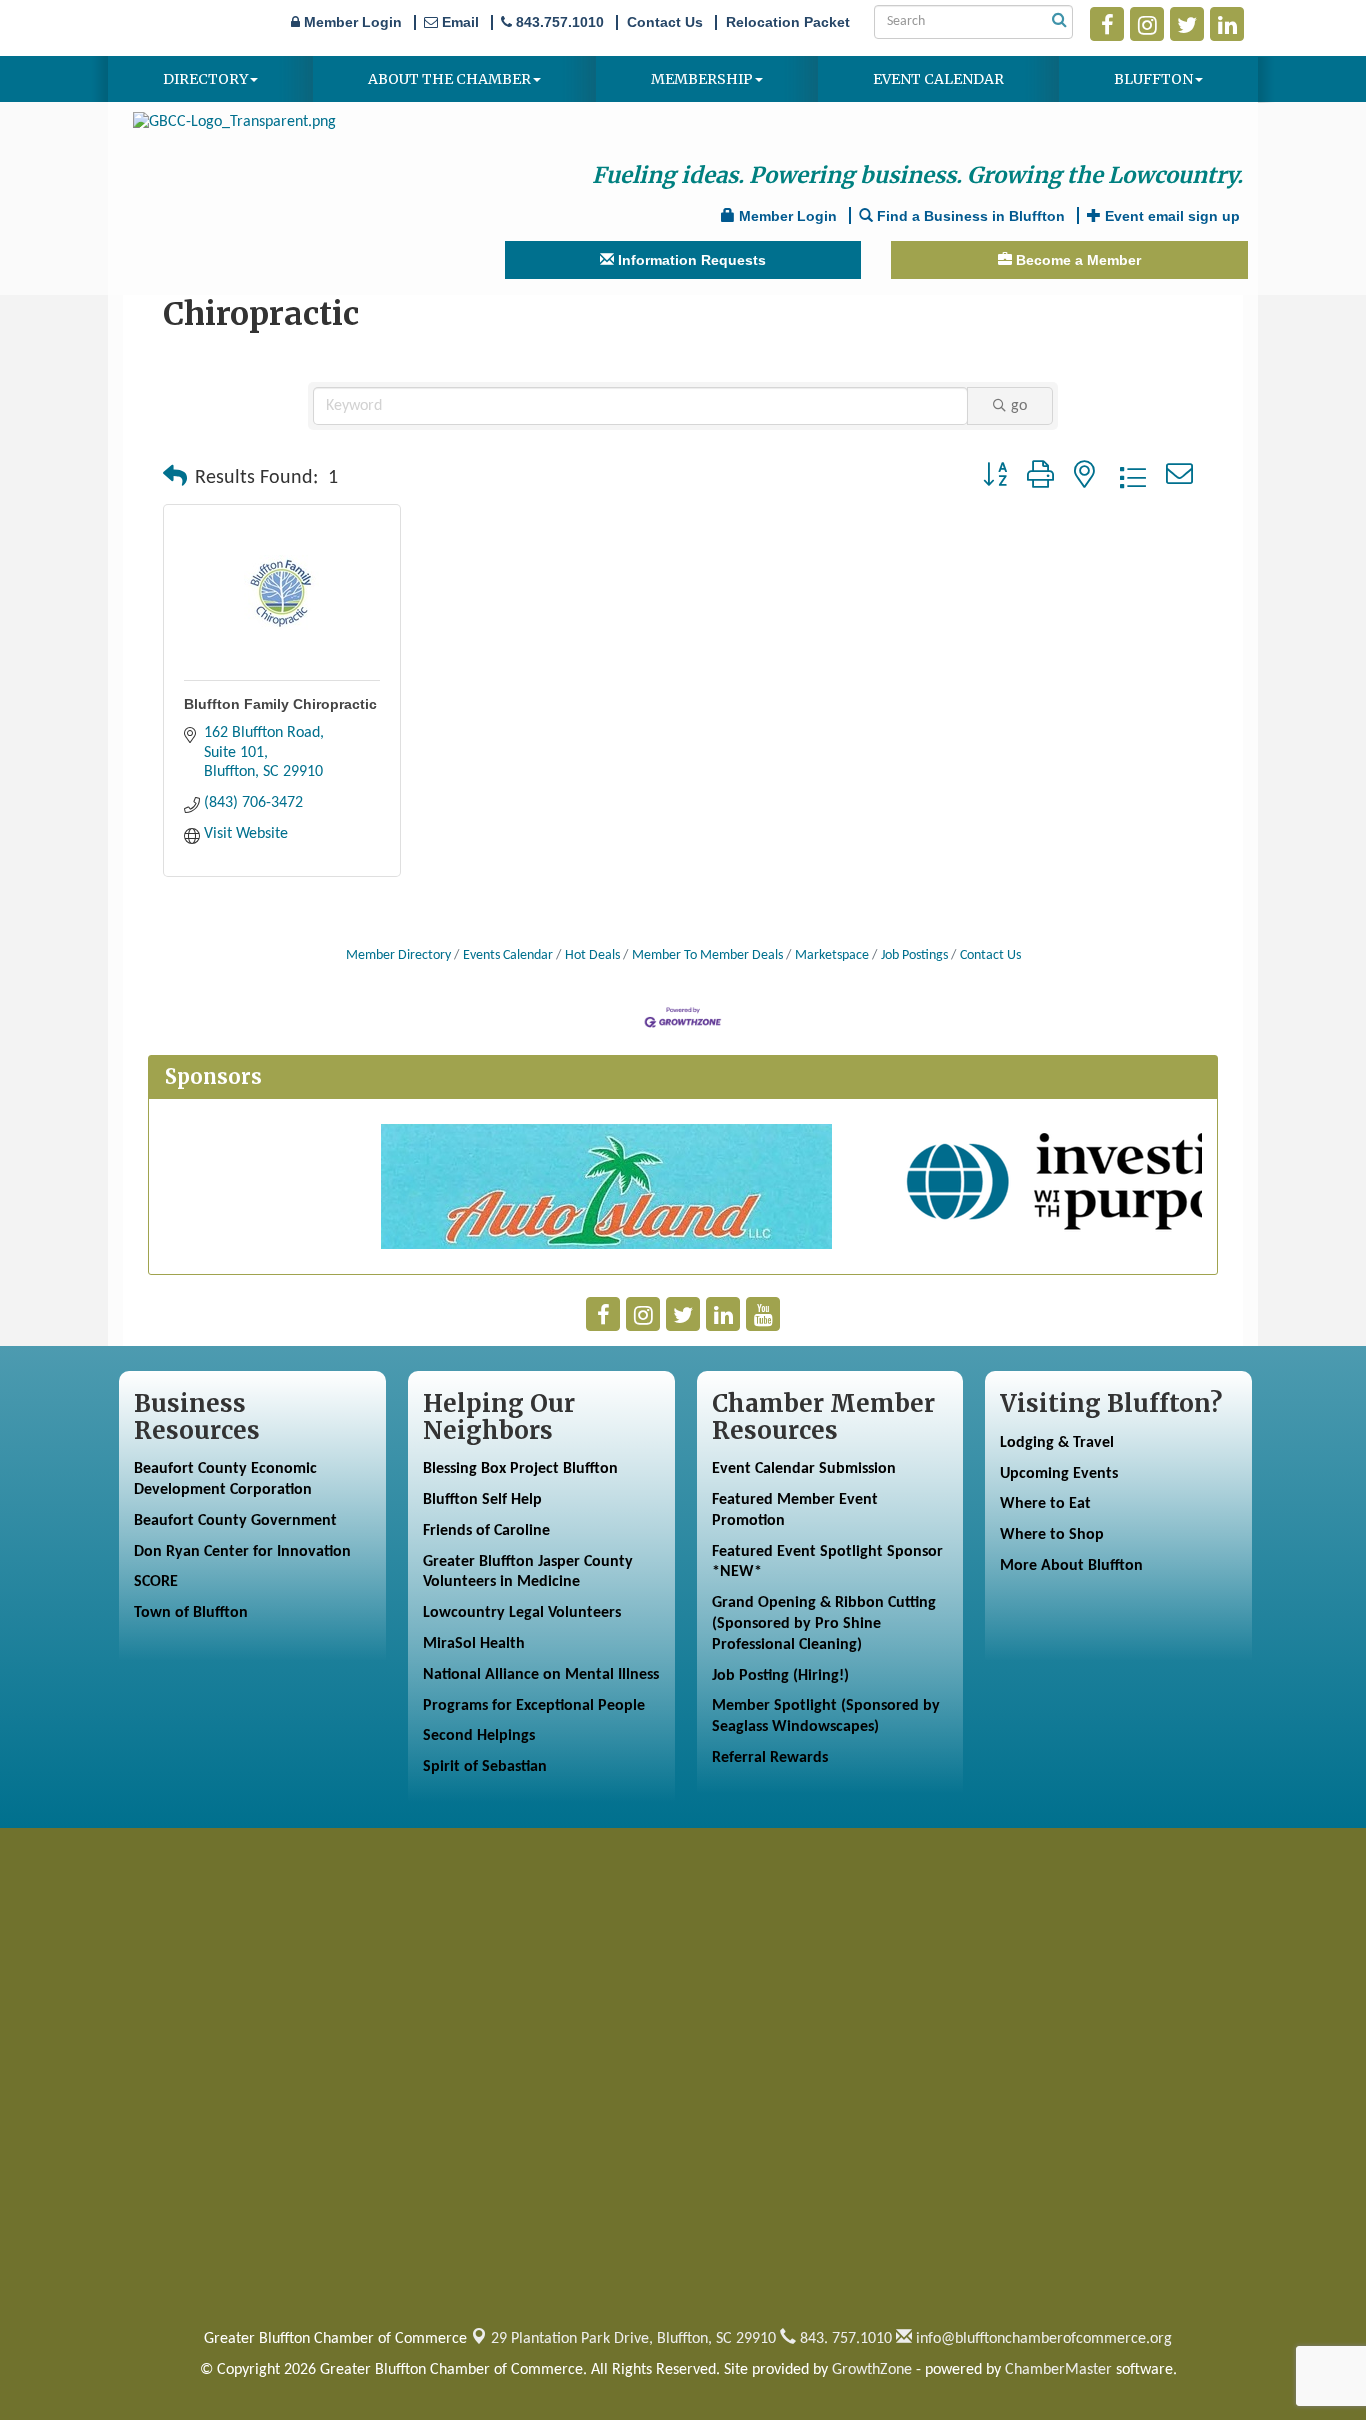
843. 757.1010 (844, 2339)
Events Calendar (508, 955)
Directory (205, 79)
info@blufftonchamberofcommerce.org (1042, 2339)
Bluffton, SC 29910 (633, 2339)
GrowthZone (872, 2370)
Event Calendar (938, 79)
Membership (702, 79)
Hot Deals (592, 955)
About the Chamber (449, 79)
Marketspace (832, 955)
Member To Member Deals (707, 955)
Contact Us (990, 955)
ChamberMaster (1058, 2370)
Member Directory (398, 955)
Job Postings (914, 955)
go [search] (1019, 406)
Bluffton (1153, 79)
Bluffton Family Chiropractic (280, 704)
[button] (175, 478)
